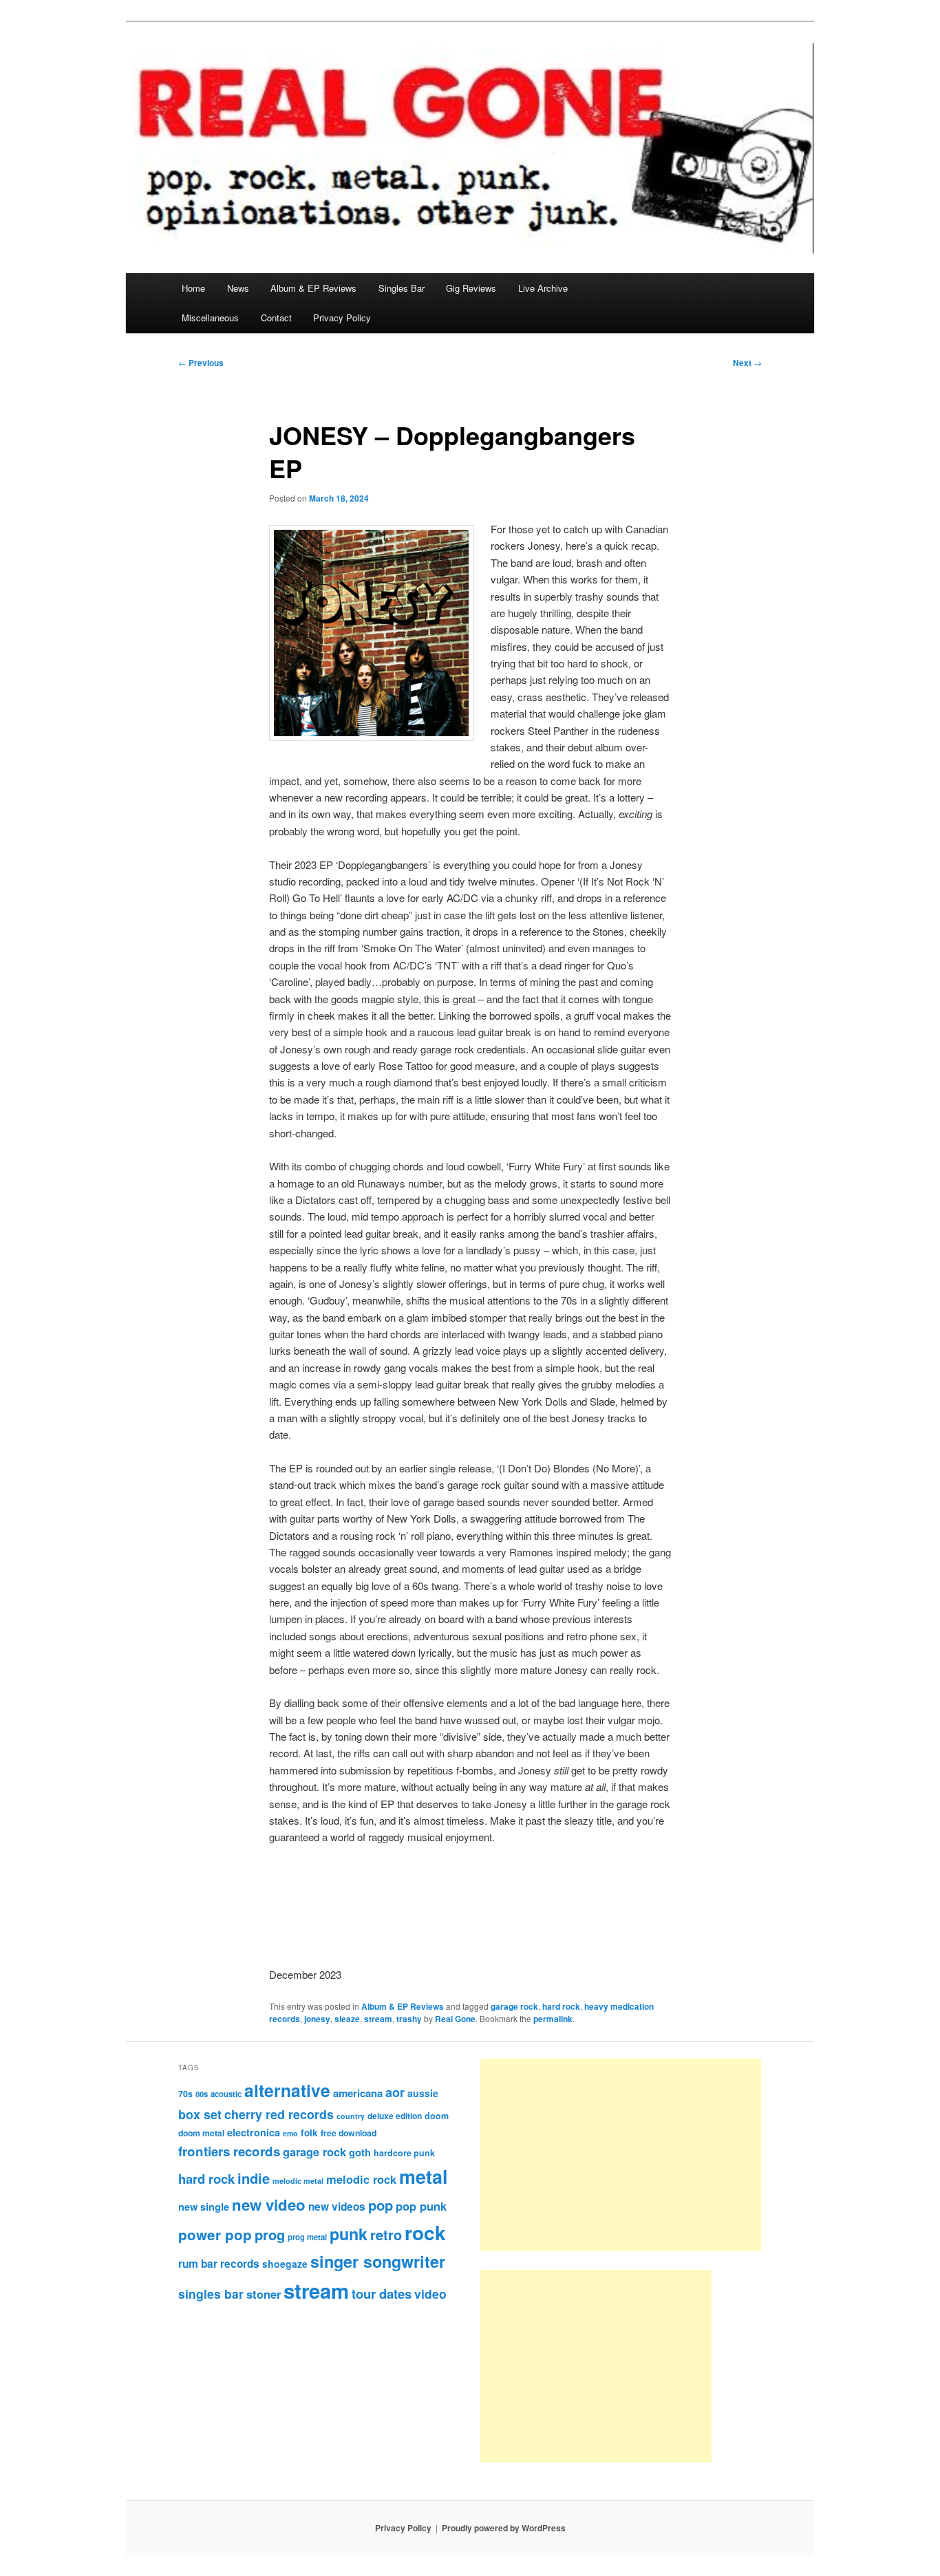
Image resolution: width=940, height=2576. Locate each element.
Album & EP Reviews (313, 288)
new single (204, 2207)
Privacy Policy (342, 318)
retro (386, 2235)
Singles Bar (402, 288)
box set (200, 2114)
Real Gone (455, 2019)
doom (437, 2116)
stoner (264, 2294)
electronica (254, 2132)
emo (290, 2133)
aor (395, 2092)
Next (747, 363)
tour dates (382, 2294)
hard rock (561, 2006)
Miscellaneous (210, 318)
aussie (423, 2093)
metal (423, 2176)
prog (270, 2234)
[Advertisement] (621, 2155)
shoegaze (285, 2264)
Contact (276, 318)
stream (378, 2019)
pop (381, 2205)
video (430, 2294)
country (351, 2116)
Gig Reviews (471, 288)
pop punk (421, 2206)
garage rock (514, 2006)
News (238, 288)
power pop (215, 2234)
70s (185, 2094)
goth (360, 2152)
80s (202, 2094)
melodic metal (298, 2181)
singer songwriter (378, 2261)
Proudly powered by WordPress (504, 2528)
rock (425, 2232)
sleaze (347, 2019)
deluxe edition (395, 2116)
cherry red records (279, 2114)
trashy (409, 2019)
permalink (553, 2019)
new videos (337, 2207)
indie (254, 2178)
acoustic (226, 2094)
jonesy (317, 2019)
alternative (287, 2090)
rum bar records (219, 2264)
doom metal (201, 2133)
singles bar (211, 2294)
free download (349, 2133)
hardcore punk (404, 2153)
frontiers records (229, 2151)
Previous (201, 363)
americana (358, 2093)
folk (309, 2133)
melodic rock (361, 2179)
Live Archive (543, 288)
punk (349, 2234)
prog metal (307, 2237)
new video (269, 2204)
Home (193, 288)
